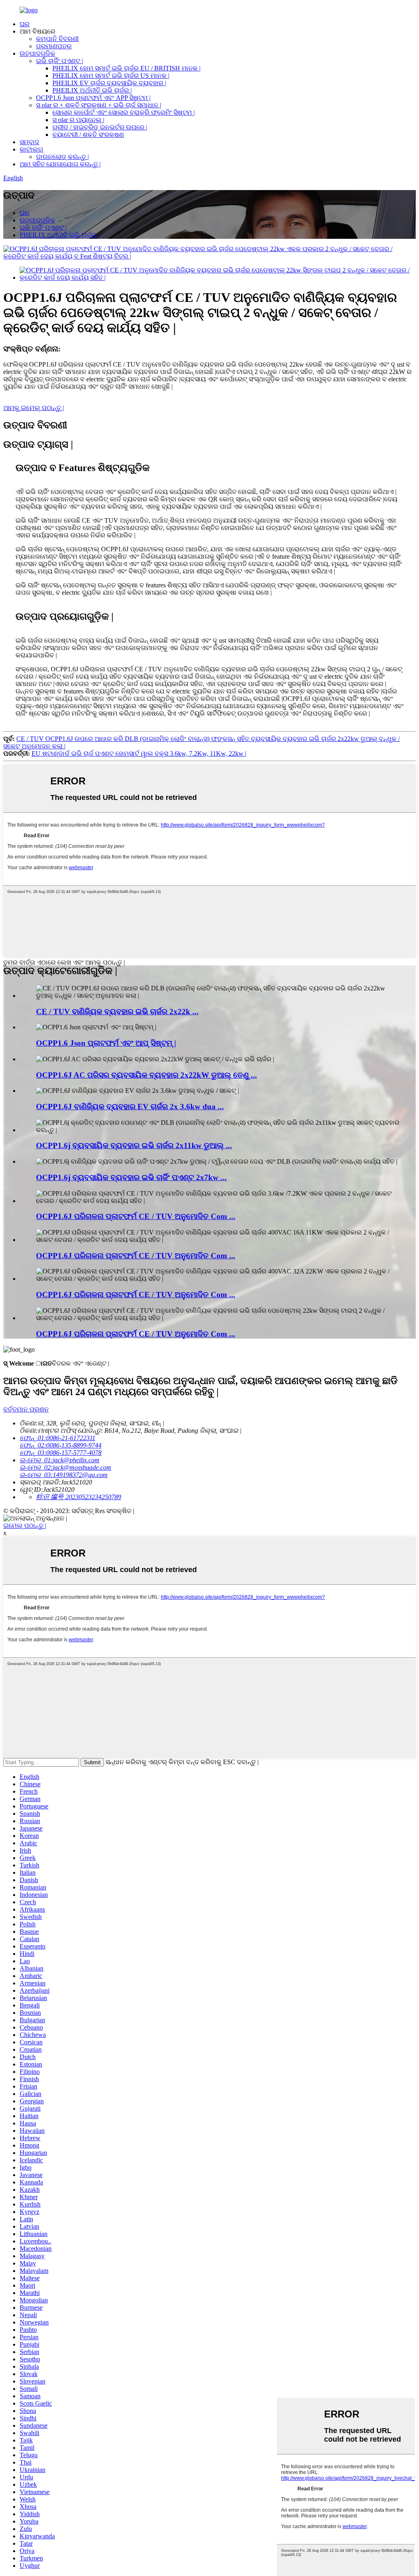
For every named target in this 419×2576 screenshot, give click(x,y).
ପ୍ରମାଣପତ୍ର (54, 46)
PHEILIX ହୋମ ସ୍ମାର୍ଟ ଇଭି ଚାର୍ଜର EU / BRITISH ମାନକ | (126, 68)
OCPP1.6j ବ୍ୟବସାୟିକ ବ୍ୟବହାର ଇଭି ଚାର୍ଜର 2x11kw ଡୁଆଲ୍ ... (134, 1145)
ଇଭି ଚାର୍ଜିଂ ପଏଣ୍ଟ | (60, 61)
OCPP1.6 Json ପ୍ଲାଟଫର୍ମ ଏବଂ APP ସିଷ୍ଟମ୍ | (93, 98)
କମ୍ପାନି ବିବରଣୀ (57, 39)
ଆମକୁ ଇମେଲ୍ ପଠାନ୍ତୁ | (34, 408)
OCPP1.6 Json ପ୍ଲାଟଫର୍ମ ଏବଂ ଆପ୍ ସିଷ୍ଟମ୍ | (106, 1043)
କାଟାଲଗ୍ (31, 149)
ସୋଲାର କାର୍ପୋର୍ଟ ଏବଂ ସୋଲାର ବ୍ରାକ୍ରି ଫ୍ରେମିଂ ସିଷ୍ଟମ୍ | (124, 112)
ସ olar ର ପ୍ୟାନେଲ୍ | (78, 120)
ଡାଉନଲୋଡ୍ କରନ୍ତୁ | (62, 157)
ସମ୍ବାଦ (29, 142)
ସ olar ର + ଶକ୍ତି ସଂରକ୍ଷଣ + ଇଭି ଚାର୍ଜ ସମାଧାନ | (99, 105)
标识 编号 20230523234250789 (79, 1497)
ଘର (25, 24)
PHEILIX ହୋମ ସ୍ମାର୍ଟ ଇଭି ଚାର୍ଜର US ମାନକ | (111, 76)
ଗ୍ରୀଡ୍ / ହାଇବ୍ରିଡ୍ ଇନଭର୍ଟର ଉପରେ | (100, 127)
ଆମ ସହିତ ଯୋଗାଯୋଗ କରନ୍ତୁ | (60, 164)
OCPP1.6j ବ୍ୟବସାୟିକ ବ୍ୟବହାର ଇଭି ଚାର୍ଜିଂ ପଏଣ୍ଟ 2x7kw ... (131, 1177)
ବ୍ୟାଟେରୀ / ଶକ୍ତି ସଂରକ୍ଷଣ (88, 135)
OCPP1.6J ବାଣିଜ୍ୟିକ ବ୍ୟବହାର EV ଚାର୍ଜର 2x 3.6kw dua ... (130, 1107)
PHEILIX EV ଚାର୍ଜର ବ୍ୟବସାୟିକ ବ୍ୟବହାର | (109, 83)
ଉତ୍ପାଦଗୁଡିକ (37, 53)
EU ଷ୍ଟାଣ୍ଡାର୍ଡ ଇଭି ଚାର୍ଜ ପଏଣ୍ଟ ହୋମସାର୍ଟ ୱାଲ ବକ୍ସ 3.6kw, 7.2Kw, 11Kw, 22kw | (139, 753)
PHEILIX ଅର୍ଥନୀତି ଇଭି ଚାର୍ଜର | (92, 90)
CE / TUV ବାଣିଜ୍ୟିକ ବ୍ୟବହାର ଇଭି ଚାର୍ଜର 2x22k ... (117, 1012)
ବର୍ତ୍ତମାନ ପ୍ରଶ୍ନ (26, 1409)
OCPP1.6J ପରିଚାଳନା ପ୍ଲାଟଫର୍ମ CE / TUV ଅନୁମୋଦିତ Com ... (136, 1216)
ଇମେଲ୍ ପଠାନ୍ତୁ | (25, 1526)
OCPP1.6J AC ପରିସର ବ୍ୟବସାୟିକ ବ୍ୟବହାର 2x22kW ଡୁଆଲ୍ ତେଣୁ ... (146, 1075)
